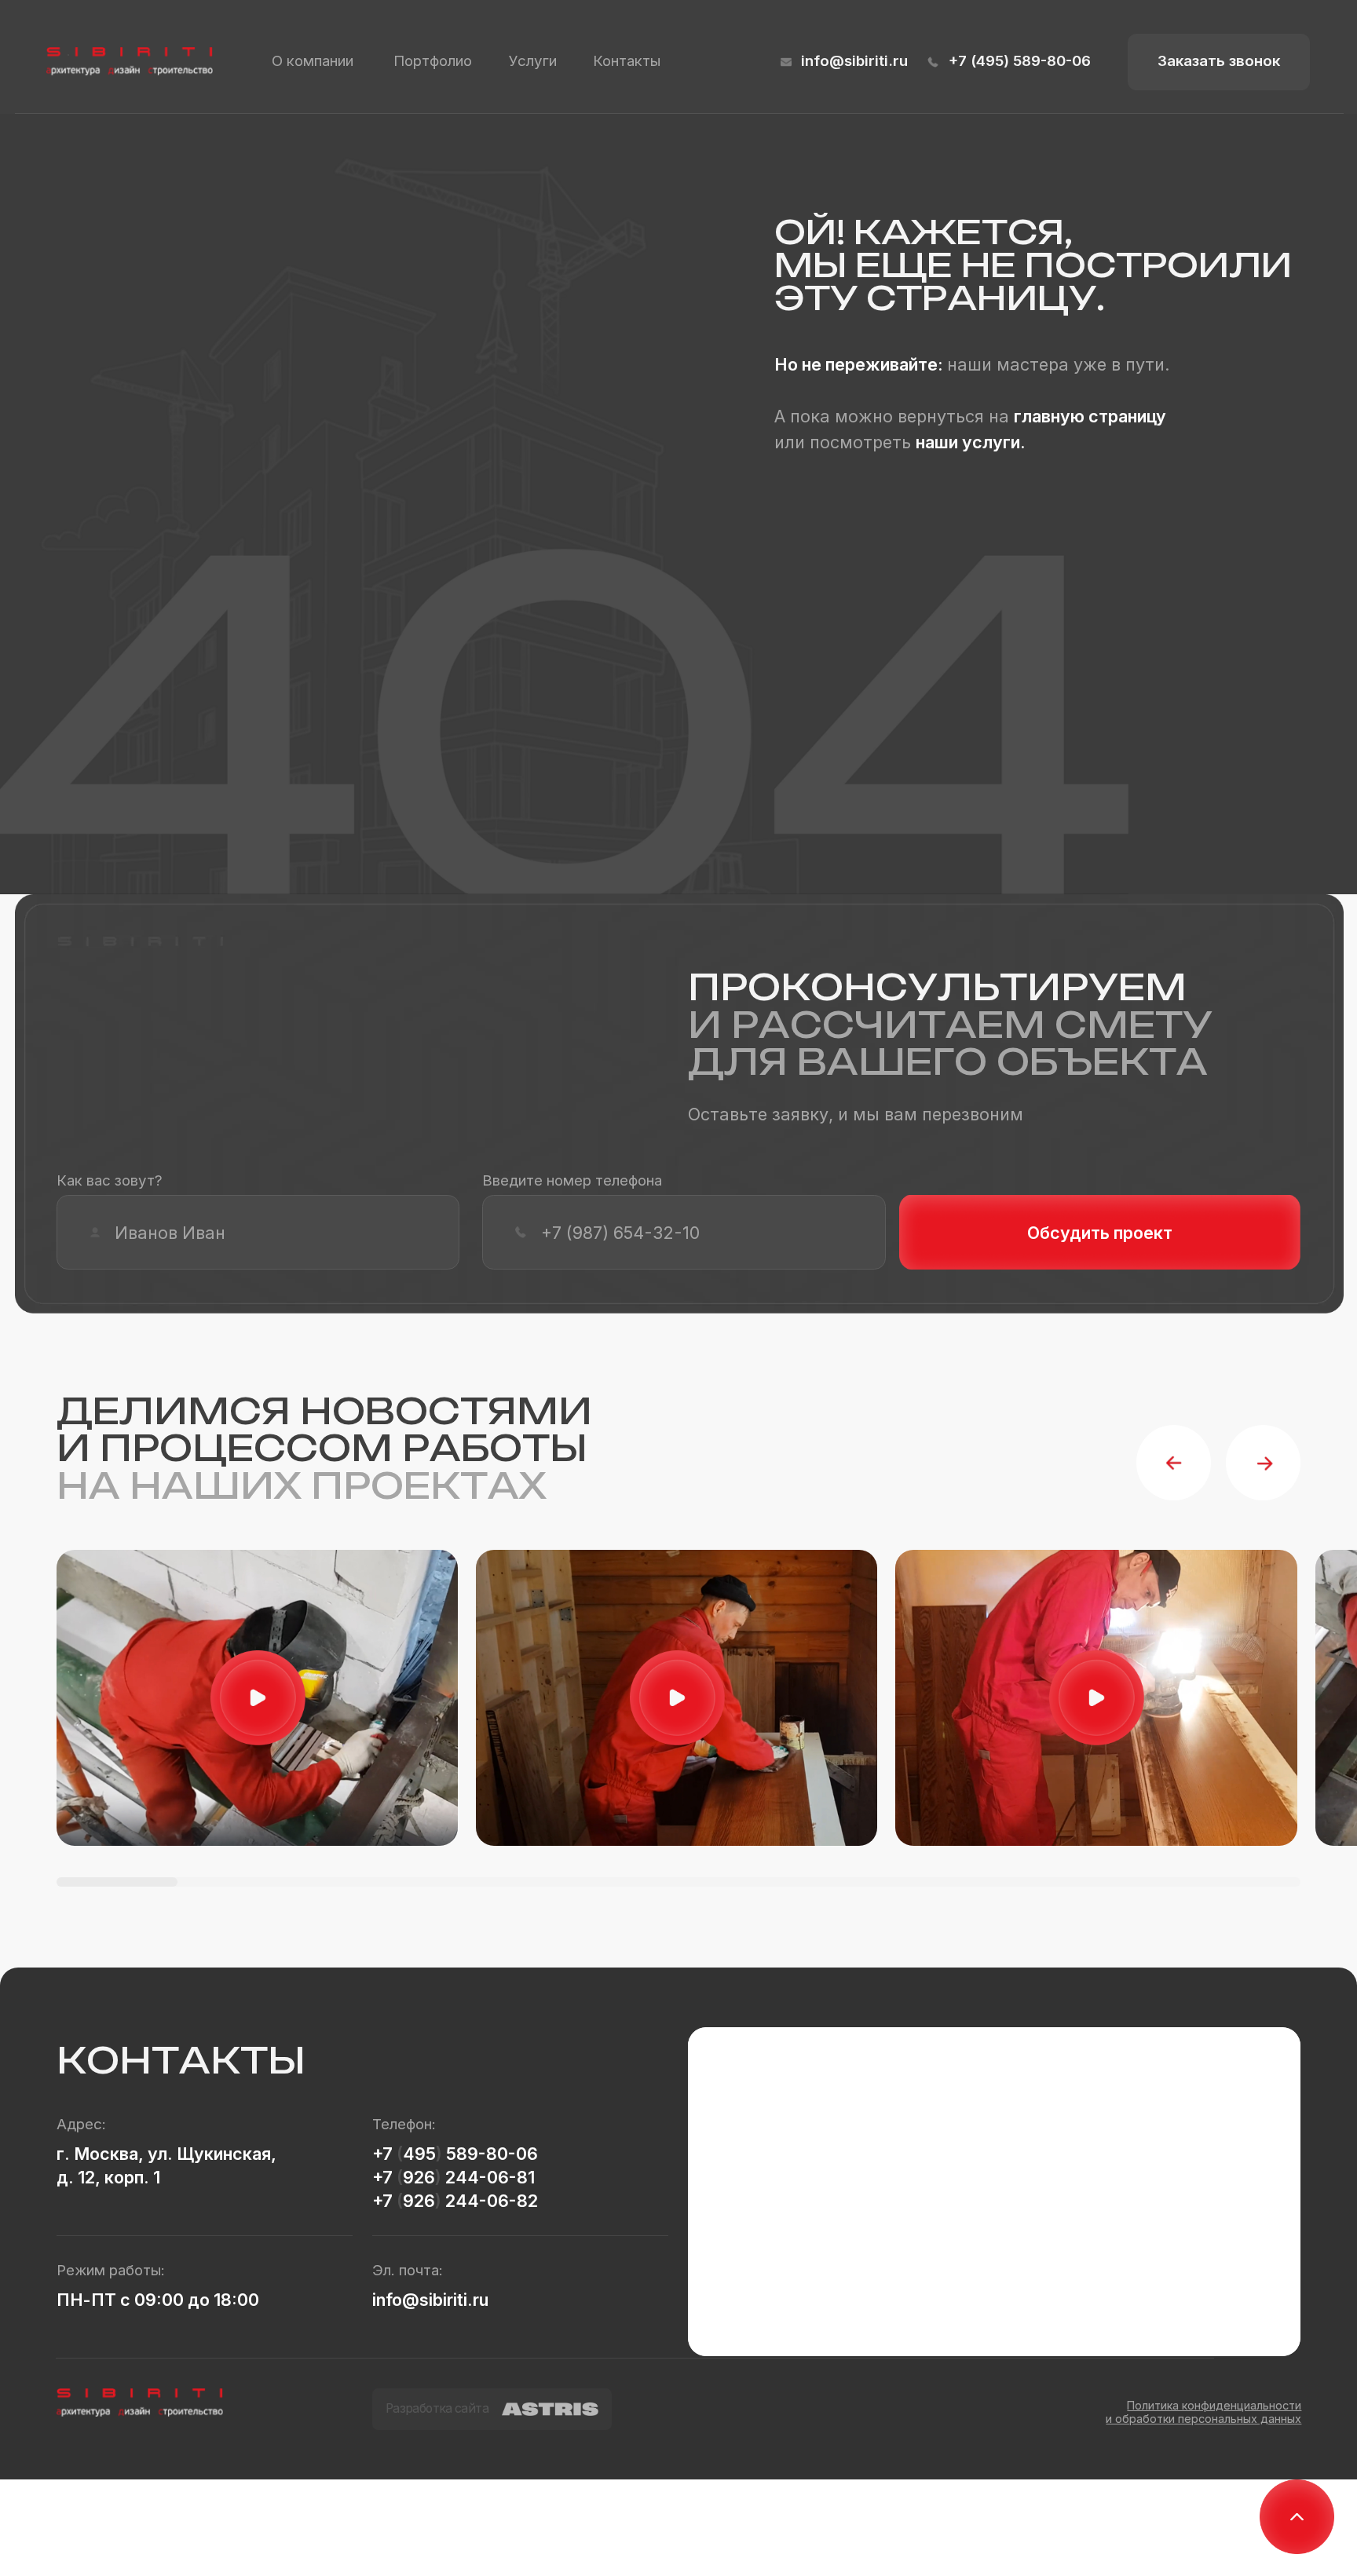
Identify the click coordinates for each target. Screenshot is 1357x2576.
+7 (384, 2154)
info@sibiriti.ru (854, 61)
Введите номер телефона (572, 1180)
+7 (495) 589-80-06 (1020, 61)
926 (419, 2177)
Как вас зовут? (110, 1180)
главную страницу (1090, 416)
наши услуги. (971, 442)
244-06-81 (488, 2177)
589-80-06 (490, 2154)
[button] (1219, 62)
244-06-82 (490, 2201)
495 (419, 2154)
